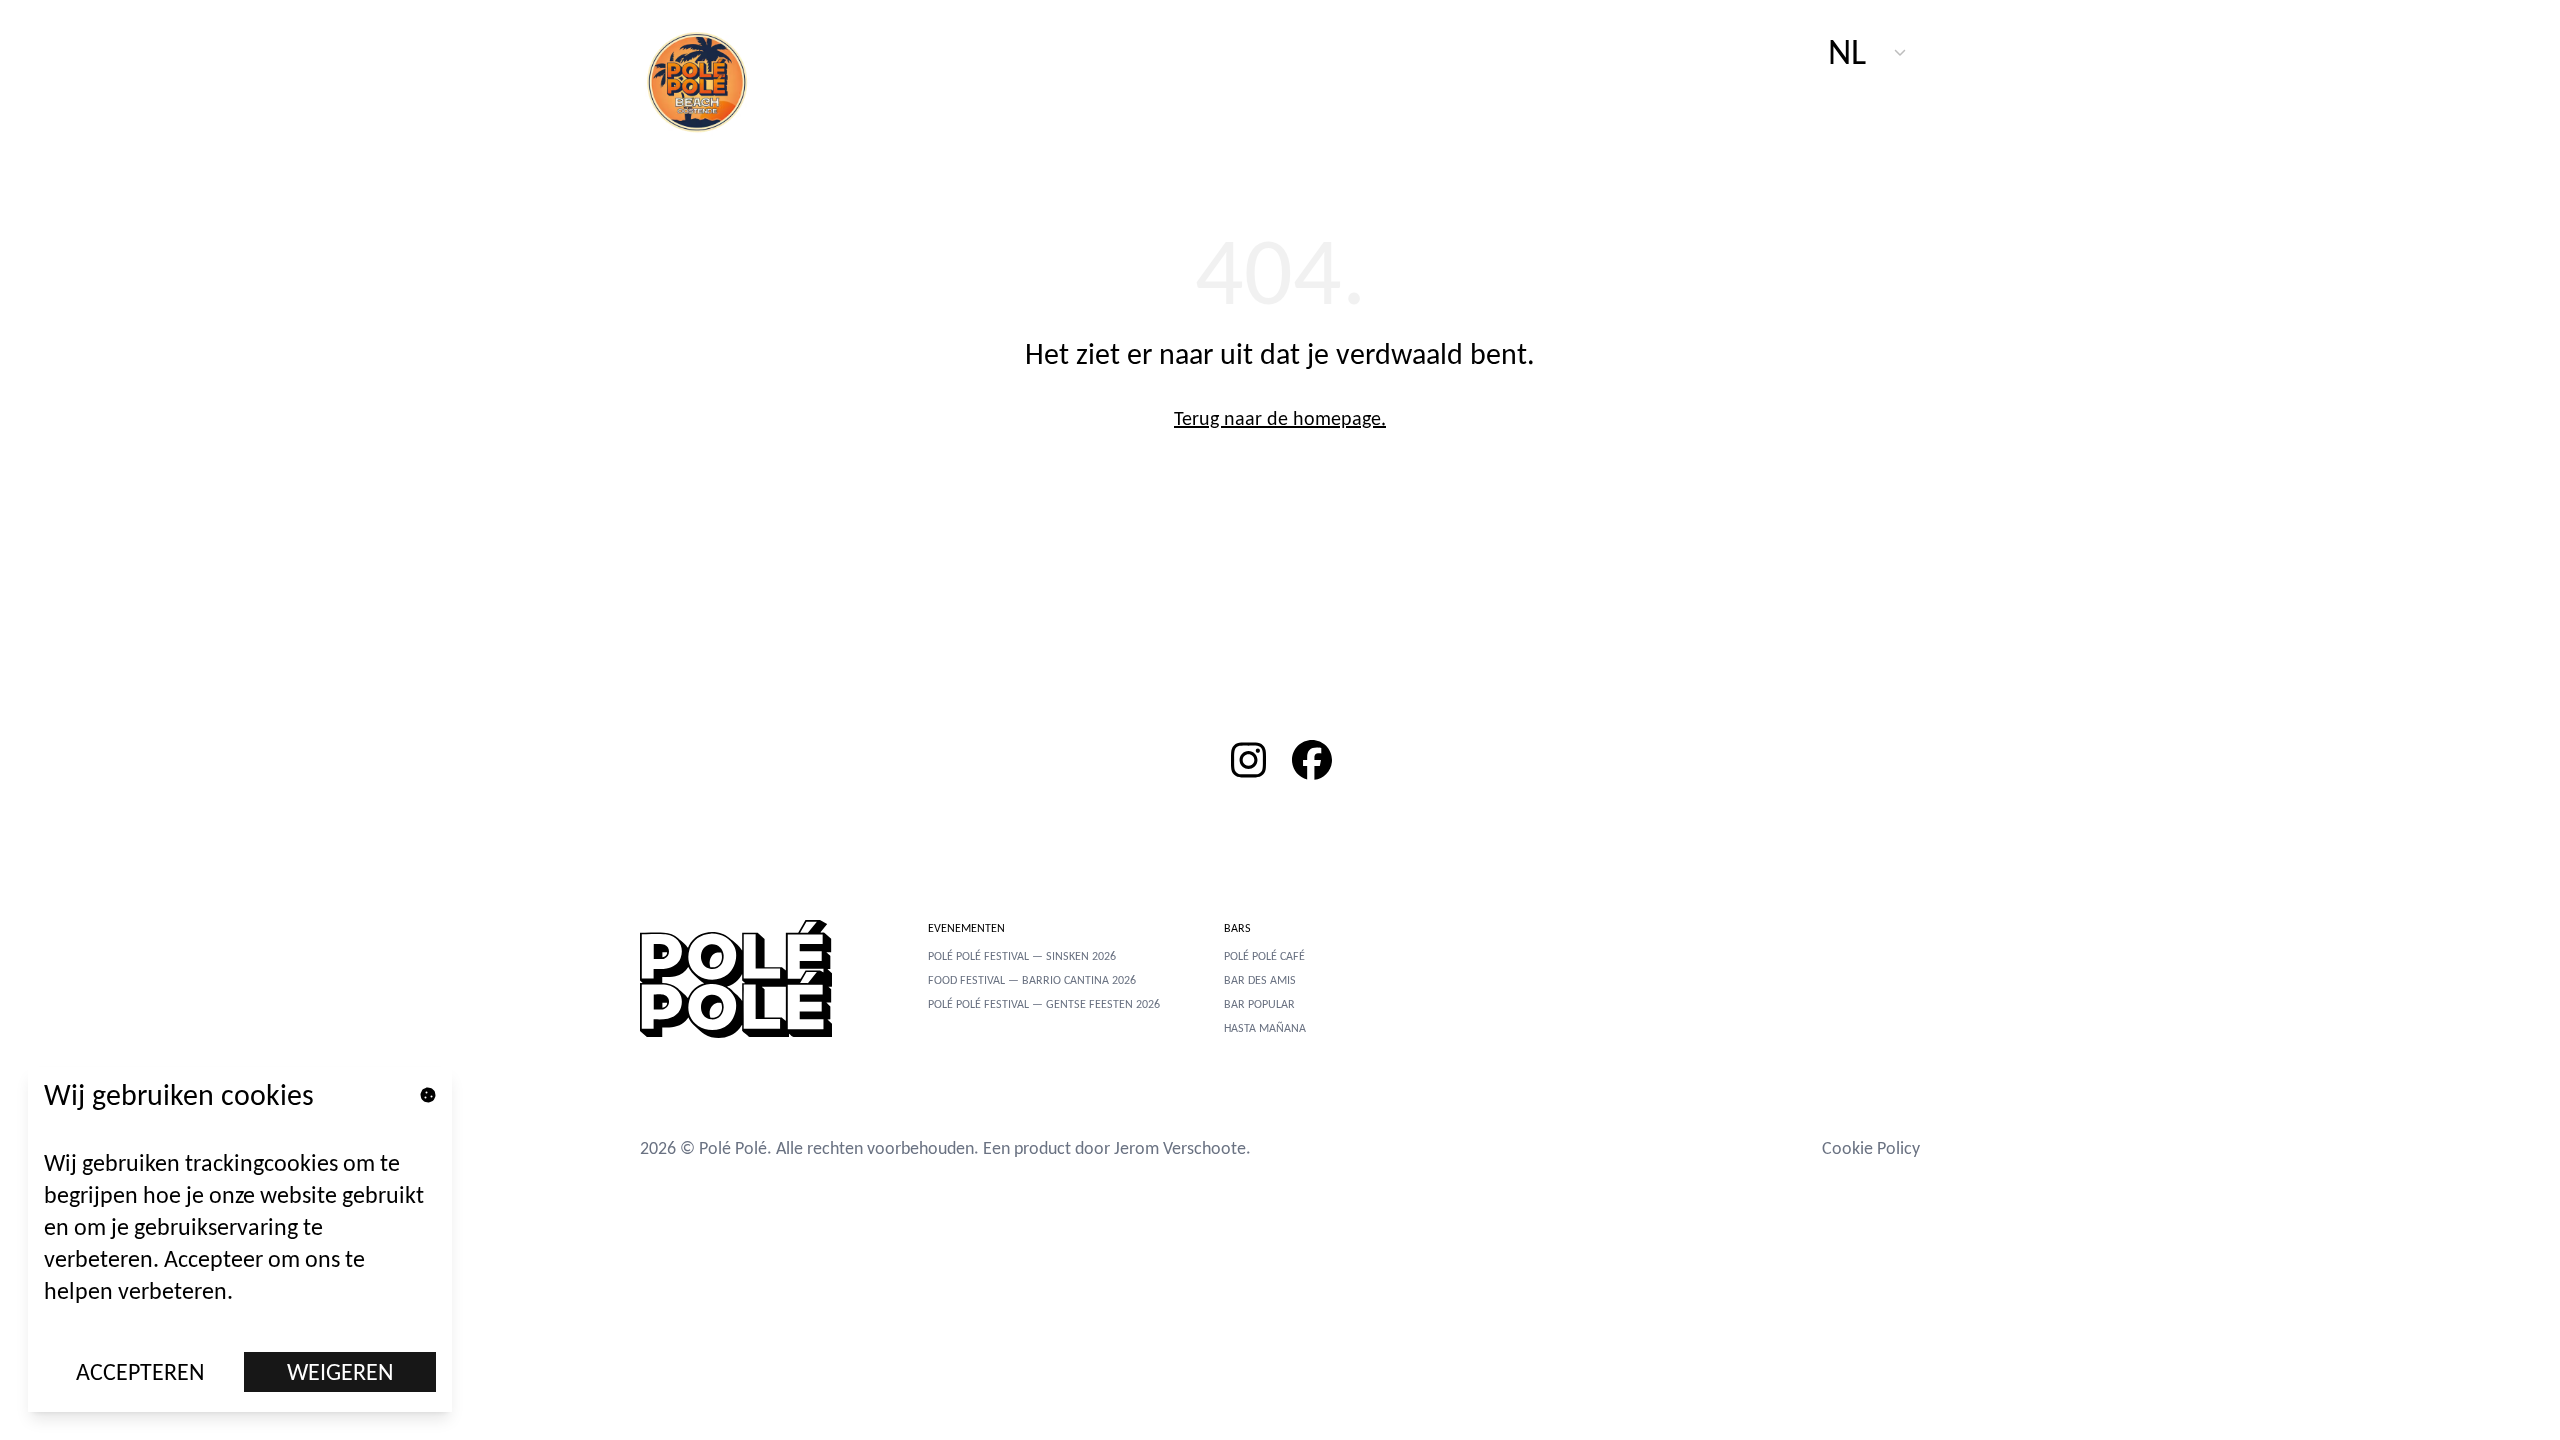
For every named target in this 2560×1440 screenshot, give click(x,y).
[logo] (708, 80)
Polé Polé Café (1264, 956)
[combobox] (1868, 52)
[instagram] (1248, 760)
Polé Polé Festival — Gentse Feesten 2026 (1044, 1004)
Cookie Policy (1871, 1148)
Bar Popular (1259, 1004)
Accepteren (140, 1371)
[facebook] (1312, 760)
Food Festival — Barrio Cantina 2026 (1032, 980)
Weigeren (340, 1371)
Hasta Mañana (1265, 1028)
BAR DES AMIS (1260, 980)
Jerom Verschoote (1180, 1148)
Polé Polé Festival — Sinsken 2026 (1022, 956)
